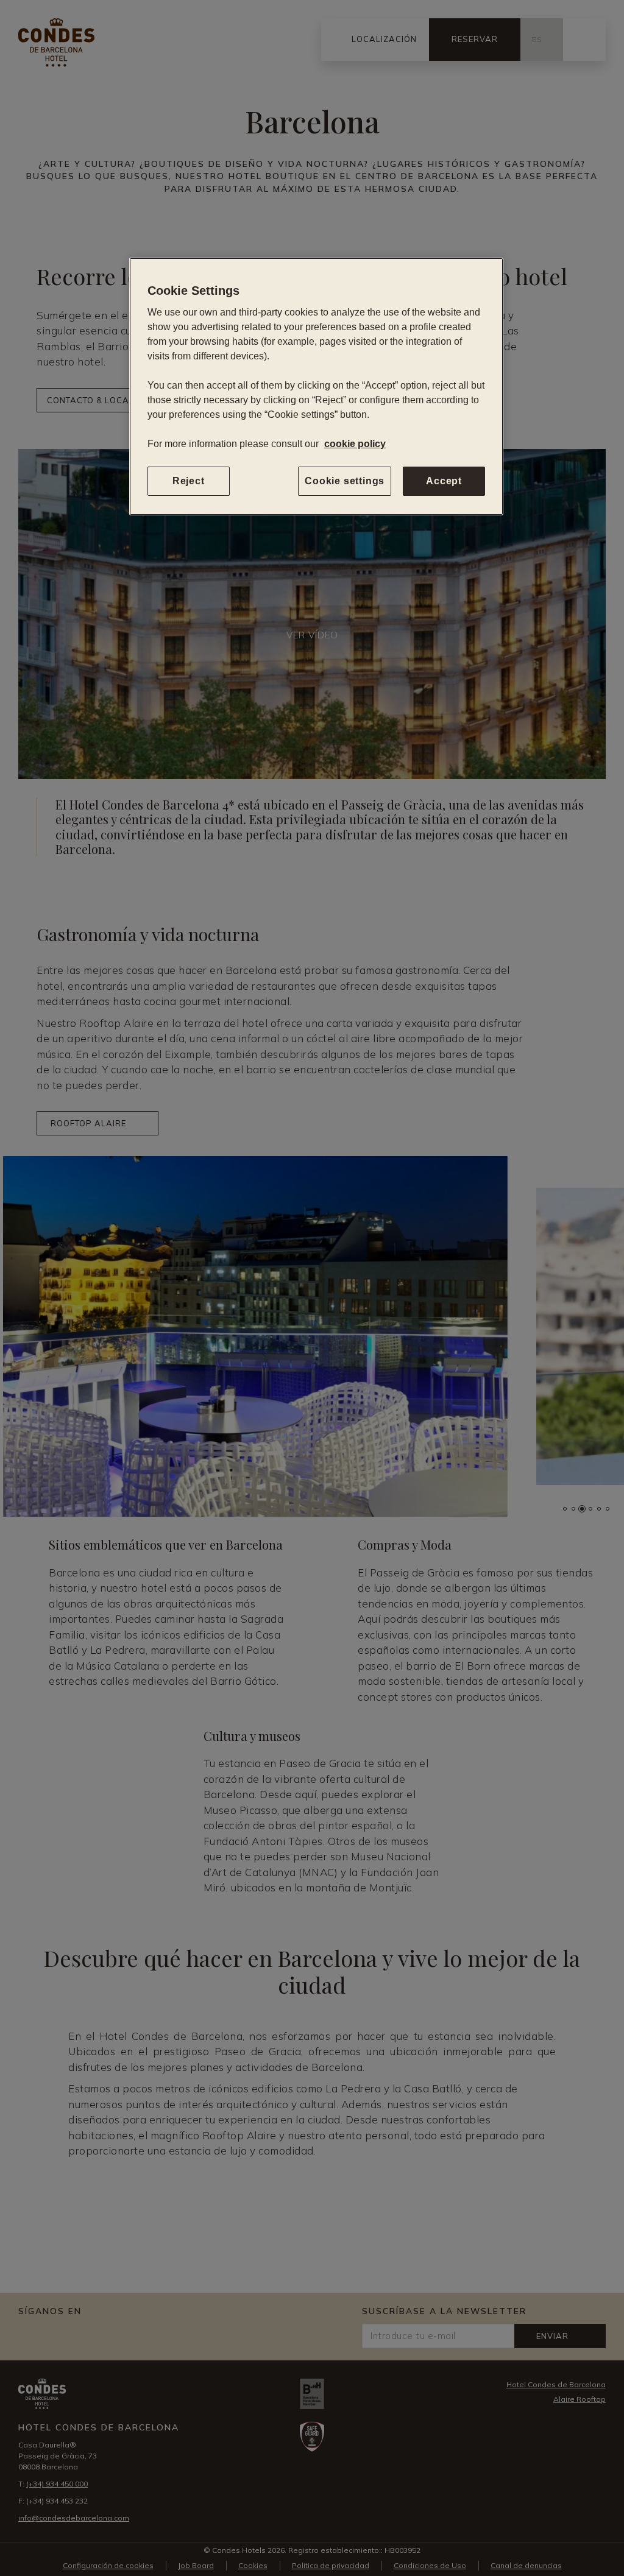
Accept (444, 481)
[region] (316, 386)
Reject (189, 481)
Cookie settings (345, 481)
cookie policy (355, 444)
